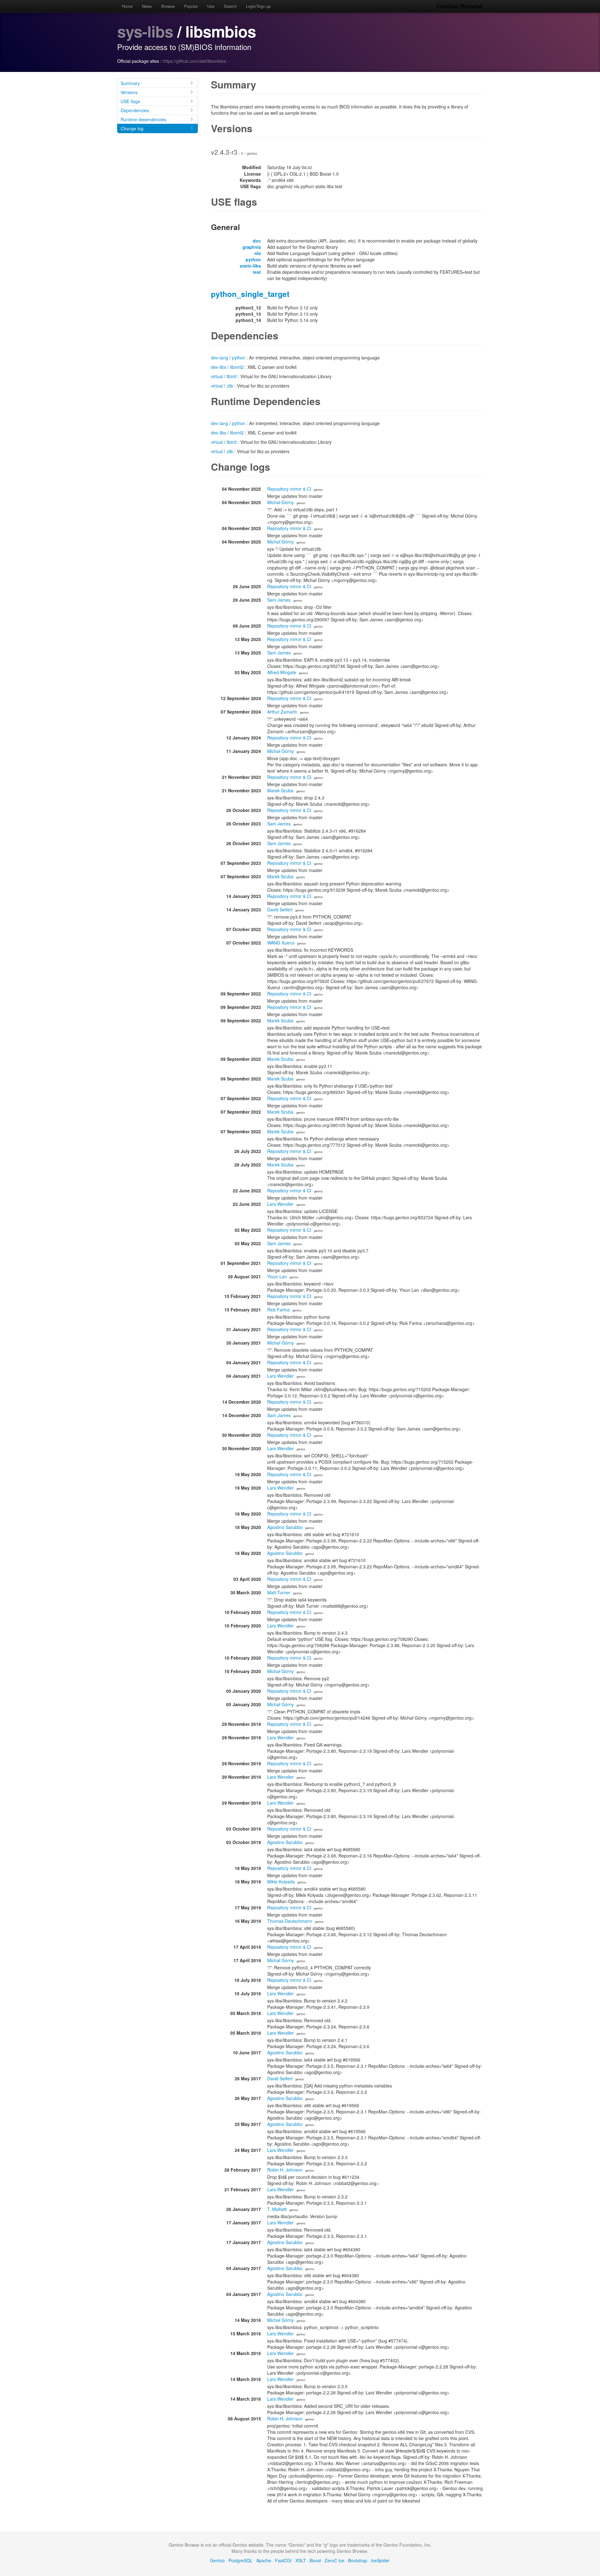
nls (258, 253)
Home (127, 6)
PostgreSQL (240, 2560)
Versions (129, 92)
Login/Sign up (258, 6)
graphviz (252, 247)
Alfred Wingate (282, 672)
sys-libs (145, 31)
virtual (217, 376)
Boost (315, 2560)
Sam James (279, 600)
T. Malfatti (277, 2209)
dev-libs (219, 367)
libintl (232, 376)
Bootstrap (358, 2560)
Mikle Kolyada (281, 1882)
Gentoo (217, 2560)
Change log (132, 128)
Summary (130, 83)
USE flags (130, 101)
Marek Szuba (280, 790)
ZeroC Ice (335, 2560)
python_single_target (250, 294)
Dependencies (135, 110)
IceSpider (380, 2560)
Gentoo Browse (460, 6)
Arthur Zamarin (282, 712)
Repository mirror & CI (289, 489)
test (257, 272)
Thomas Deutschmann (290, 1921)
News (147, 6)
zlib (230, 386)
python (253, 259)
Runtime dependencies (143, 119)
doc (257, 241)
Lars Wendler (280, 1204)
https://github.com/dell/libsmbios (194, 61)
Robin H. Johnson (285, 2170)
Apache (264, 2560)
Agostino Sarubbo (285, 1527)
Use (211, 6)
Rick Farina (278, 1310)
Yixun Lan (277, 1276)
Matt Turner (279, 1592)
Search (230, 6)
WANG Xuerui (281, 943)
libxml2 (237, 367)
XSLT (301, 2560)
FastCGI (283, 2560)
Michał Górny (280, 502)
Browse (168, 6)
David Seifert (280, 910)
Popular (191, 6)
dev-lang (220, 358)
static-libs (250, 266)
